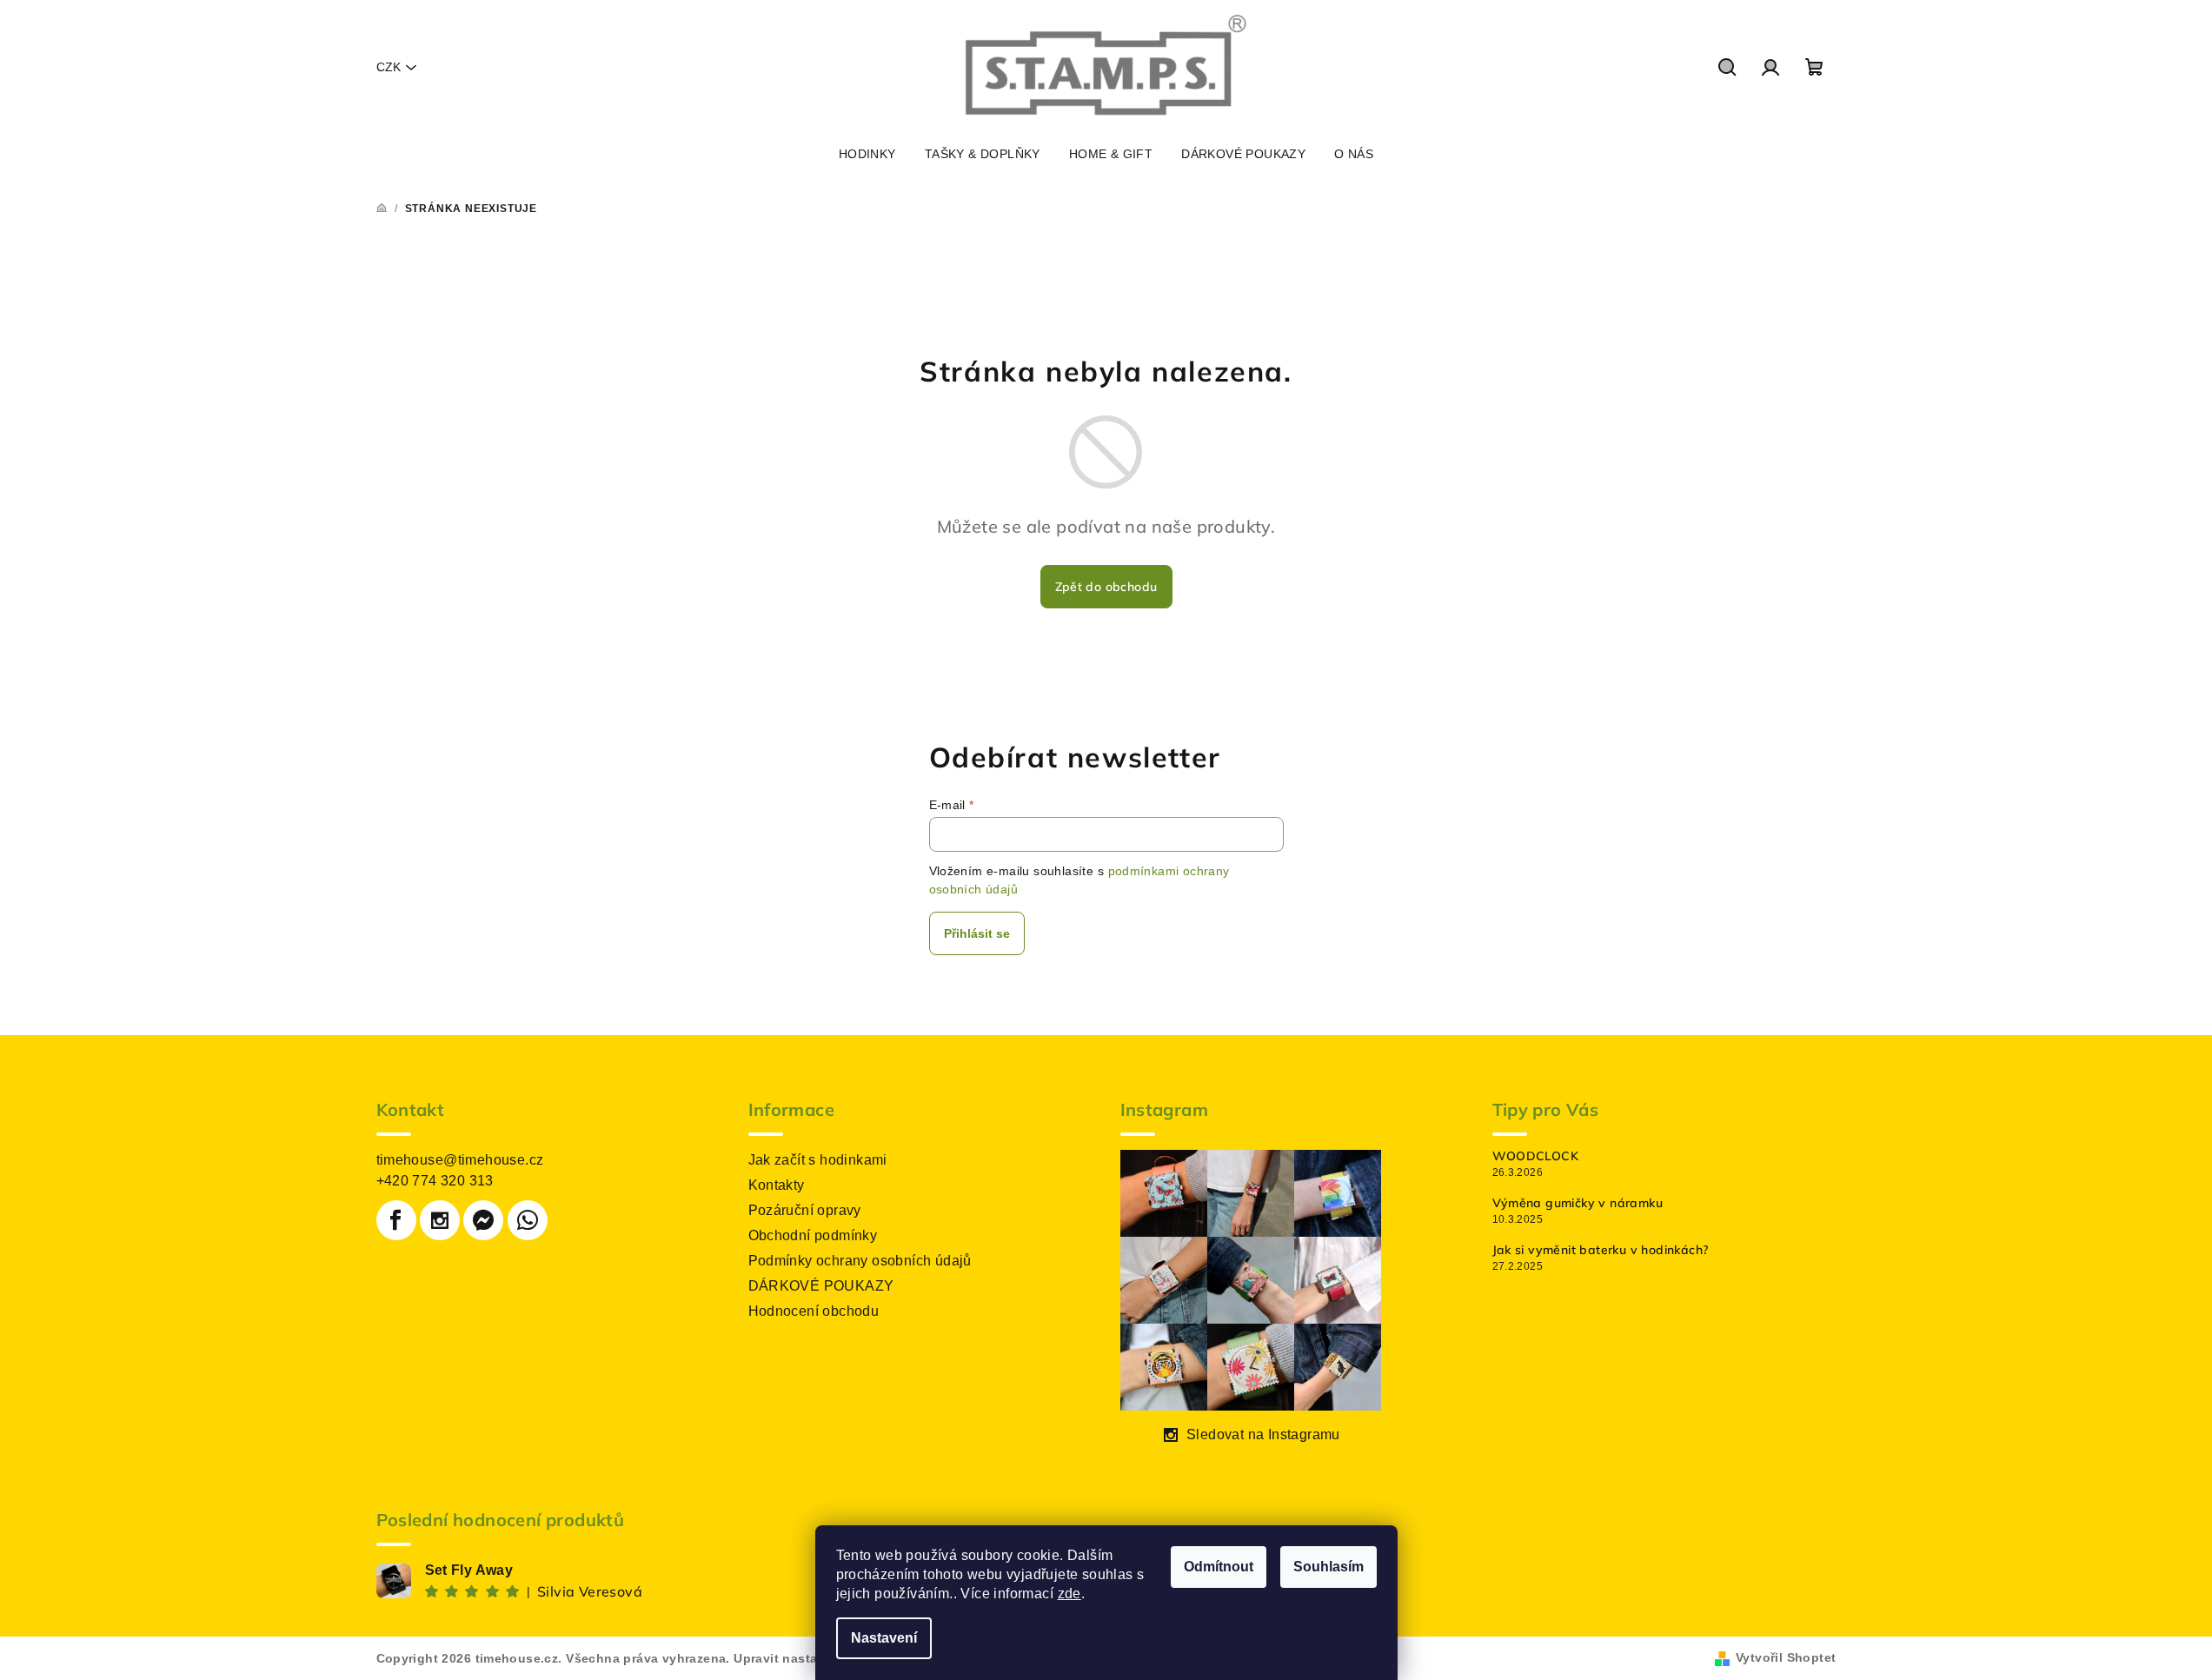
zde (1069, 1594)
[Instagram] (440, 1220)
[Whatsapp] (528, 1220)
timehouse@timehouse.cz (460, 1160)
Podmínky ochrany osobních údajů (860, 1261)
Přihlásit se (977, 933)
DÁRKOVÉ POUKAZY (821, 1286)
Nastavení (884, 1638)
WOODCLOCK (1536, 1156)
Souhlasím (1329, 1567)
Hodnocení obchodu (814, 1311)
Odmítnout (1219, 1567)
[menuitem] (867, 154)
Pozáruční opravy (805, 1210)
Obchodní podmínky (813, 1235)
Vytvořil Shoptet (1786, 1657)
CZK (389, 67)
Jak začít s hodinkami (818, 1160)
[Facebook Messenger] (483, 1220)
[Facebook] (396, 1220)
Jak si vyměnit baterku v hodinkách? (1601, 1250)
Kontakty (777, 1185)
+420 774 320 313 (435, 1181)
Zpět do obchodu (1106, 587)
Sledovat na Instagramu (1263, 1434)
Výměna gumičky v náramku (1578, 1203)
